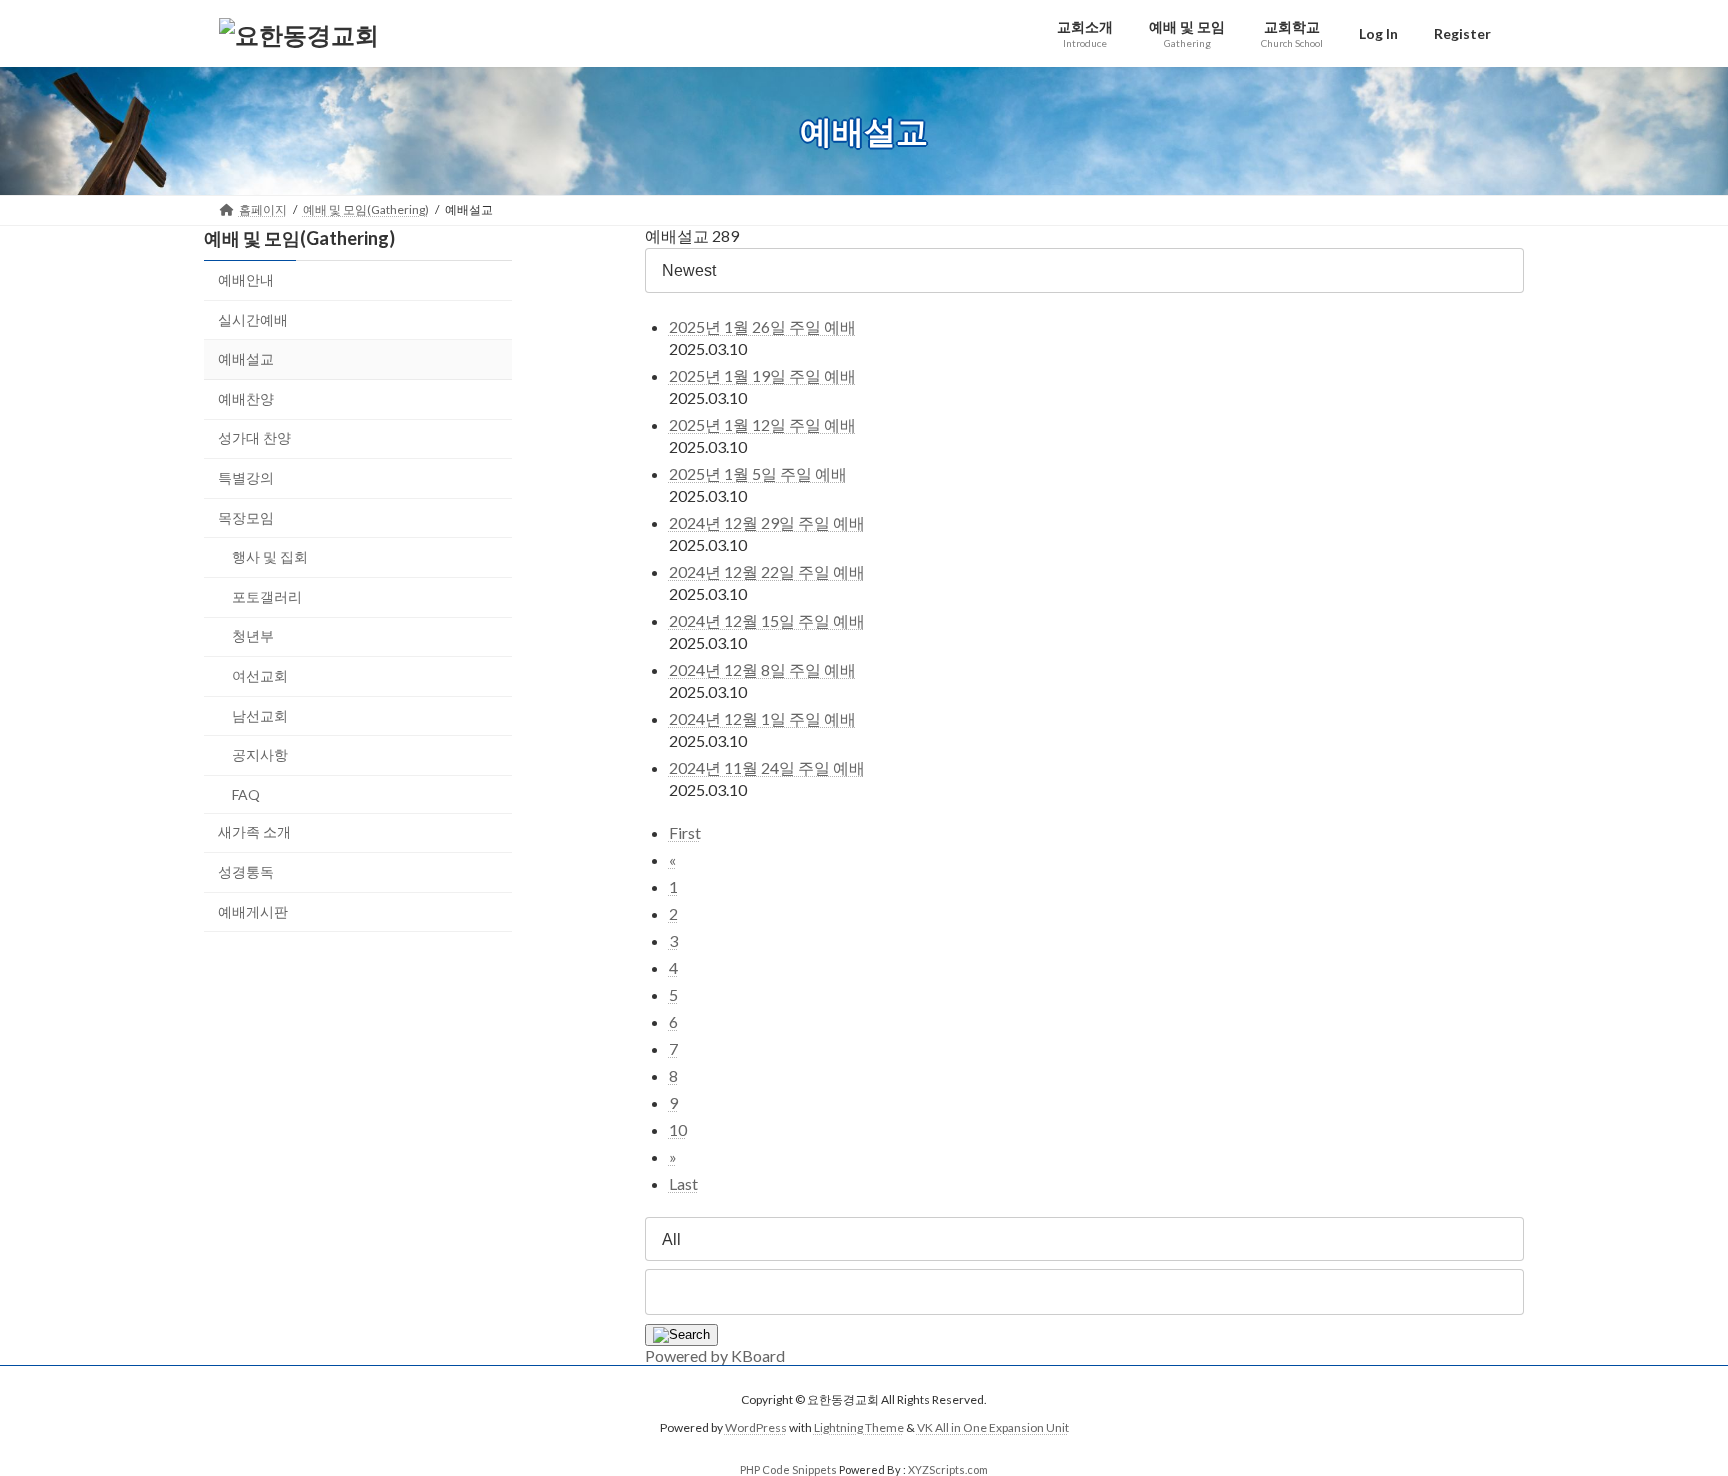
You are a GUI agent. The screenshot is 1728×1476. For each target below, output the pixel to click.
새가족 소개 (254, 832)
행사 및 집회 (270, 556)
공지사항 (260, 754)
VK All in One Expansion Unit (993, 1427)
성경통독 (246, 871)
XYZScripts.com (948, 1469)
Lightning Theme (859, 1427)
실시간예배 (253, 319)
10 (678, 1129)
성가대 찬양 (254, 438)
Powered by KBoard (715, 1355)
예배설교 (246, 358)
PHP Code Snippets (788, 1469)
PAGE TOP (1669, 1413)
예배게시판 (253, 911)
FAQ (246, 794)
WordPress (756, 1427)
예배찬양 (246, 398)
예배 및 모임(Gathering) (299, 238)
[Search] (681, 1335)
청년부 (253, 636)
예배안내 (246, 279)
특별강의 (246, 477)
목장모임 (246, 517)
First (685, 832)
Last (683, 1183)
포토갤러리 (267, 596)
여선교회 (260, 675)
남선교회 (260, 715)
